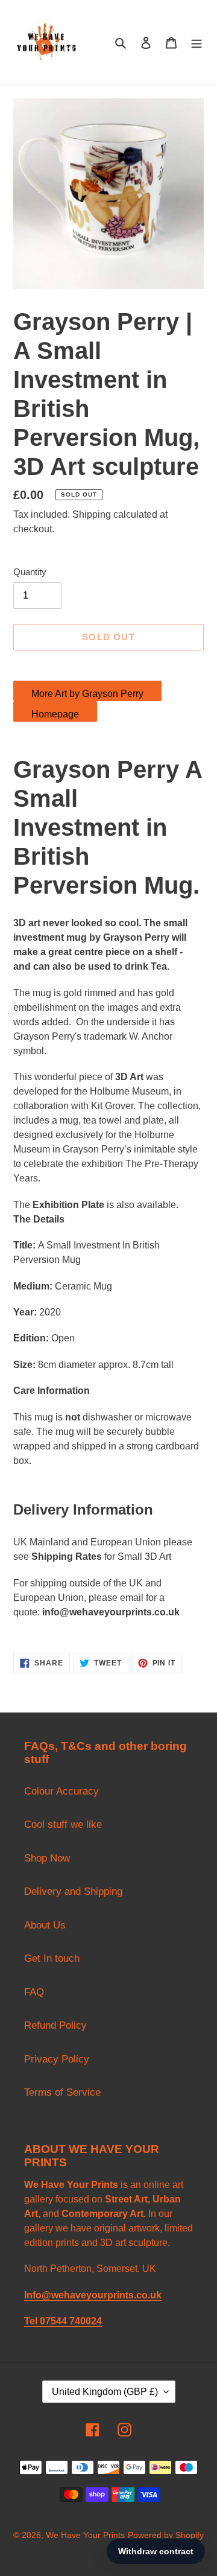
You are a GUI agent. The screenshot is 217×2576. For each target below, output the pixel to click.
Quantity (30, 572)
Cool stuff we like (63, 1824)
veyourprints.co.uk (137, 1612)
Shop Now (47, 1858)
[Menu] (197, 42)
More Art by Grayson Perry (87, 694)
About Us (45, 1925)
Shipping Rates (67, 1557)
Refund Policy (55, 2025)
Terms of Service (62, 2092)
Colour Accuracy (61, 1791)
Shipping (92, 514)
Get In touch (52, 1958)
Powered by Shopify (166, 2535)
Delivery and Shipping (73, 1891)
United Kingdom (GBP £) (105, 2392)
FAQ (34, 1992)
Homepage (55, 714)
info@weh (65, 1612)
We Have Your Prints (85, 2535)
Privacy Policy (57, 2059)
